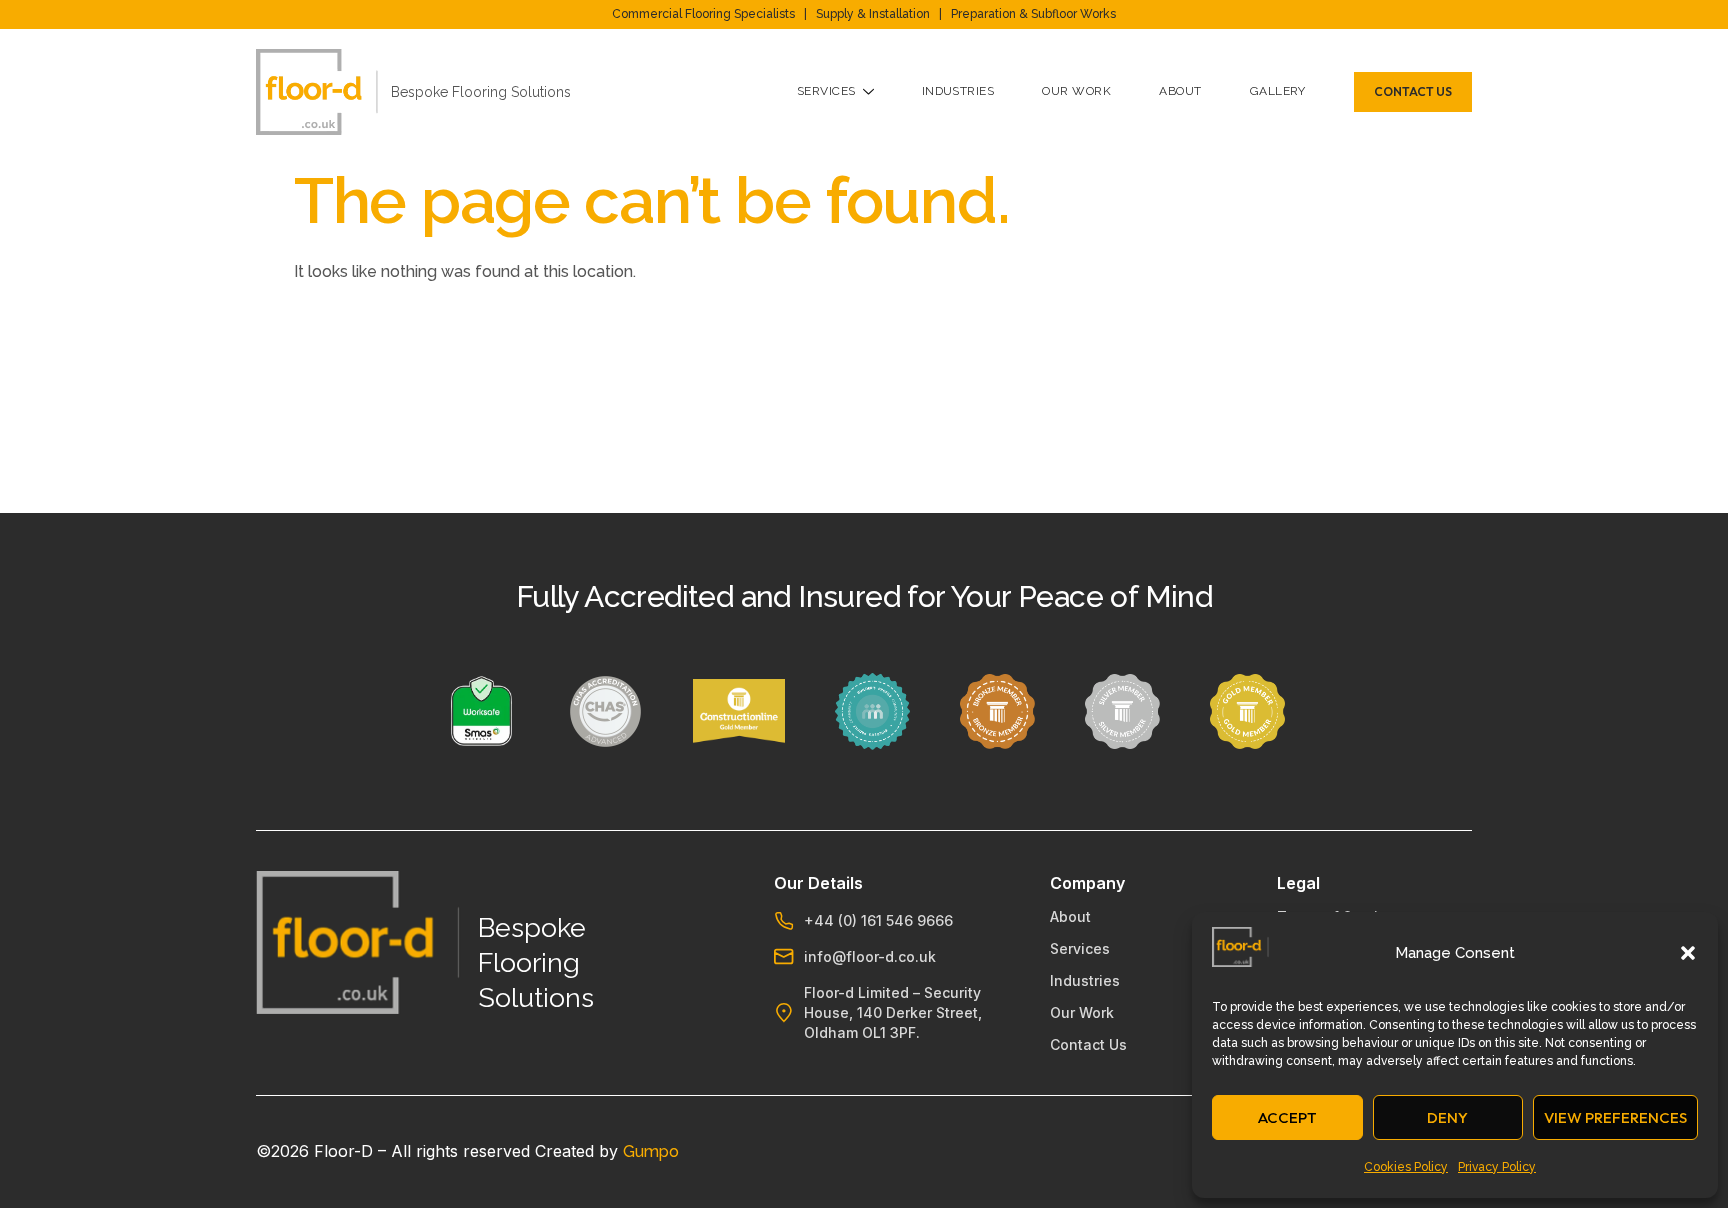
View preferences (1615, 1117)
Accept (1287, 1117)
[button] (1688, 953)
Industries (958, 91)
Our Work (1076, 91)
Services (826, 91)
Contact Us (1088, 1044)
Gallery (1278, 91)
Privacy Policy (1497, 1167)
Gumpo (651, 1151)
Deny (1447, 1117)
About (1180, 91)
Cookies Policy (1406, 1167)
